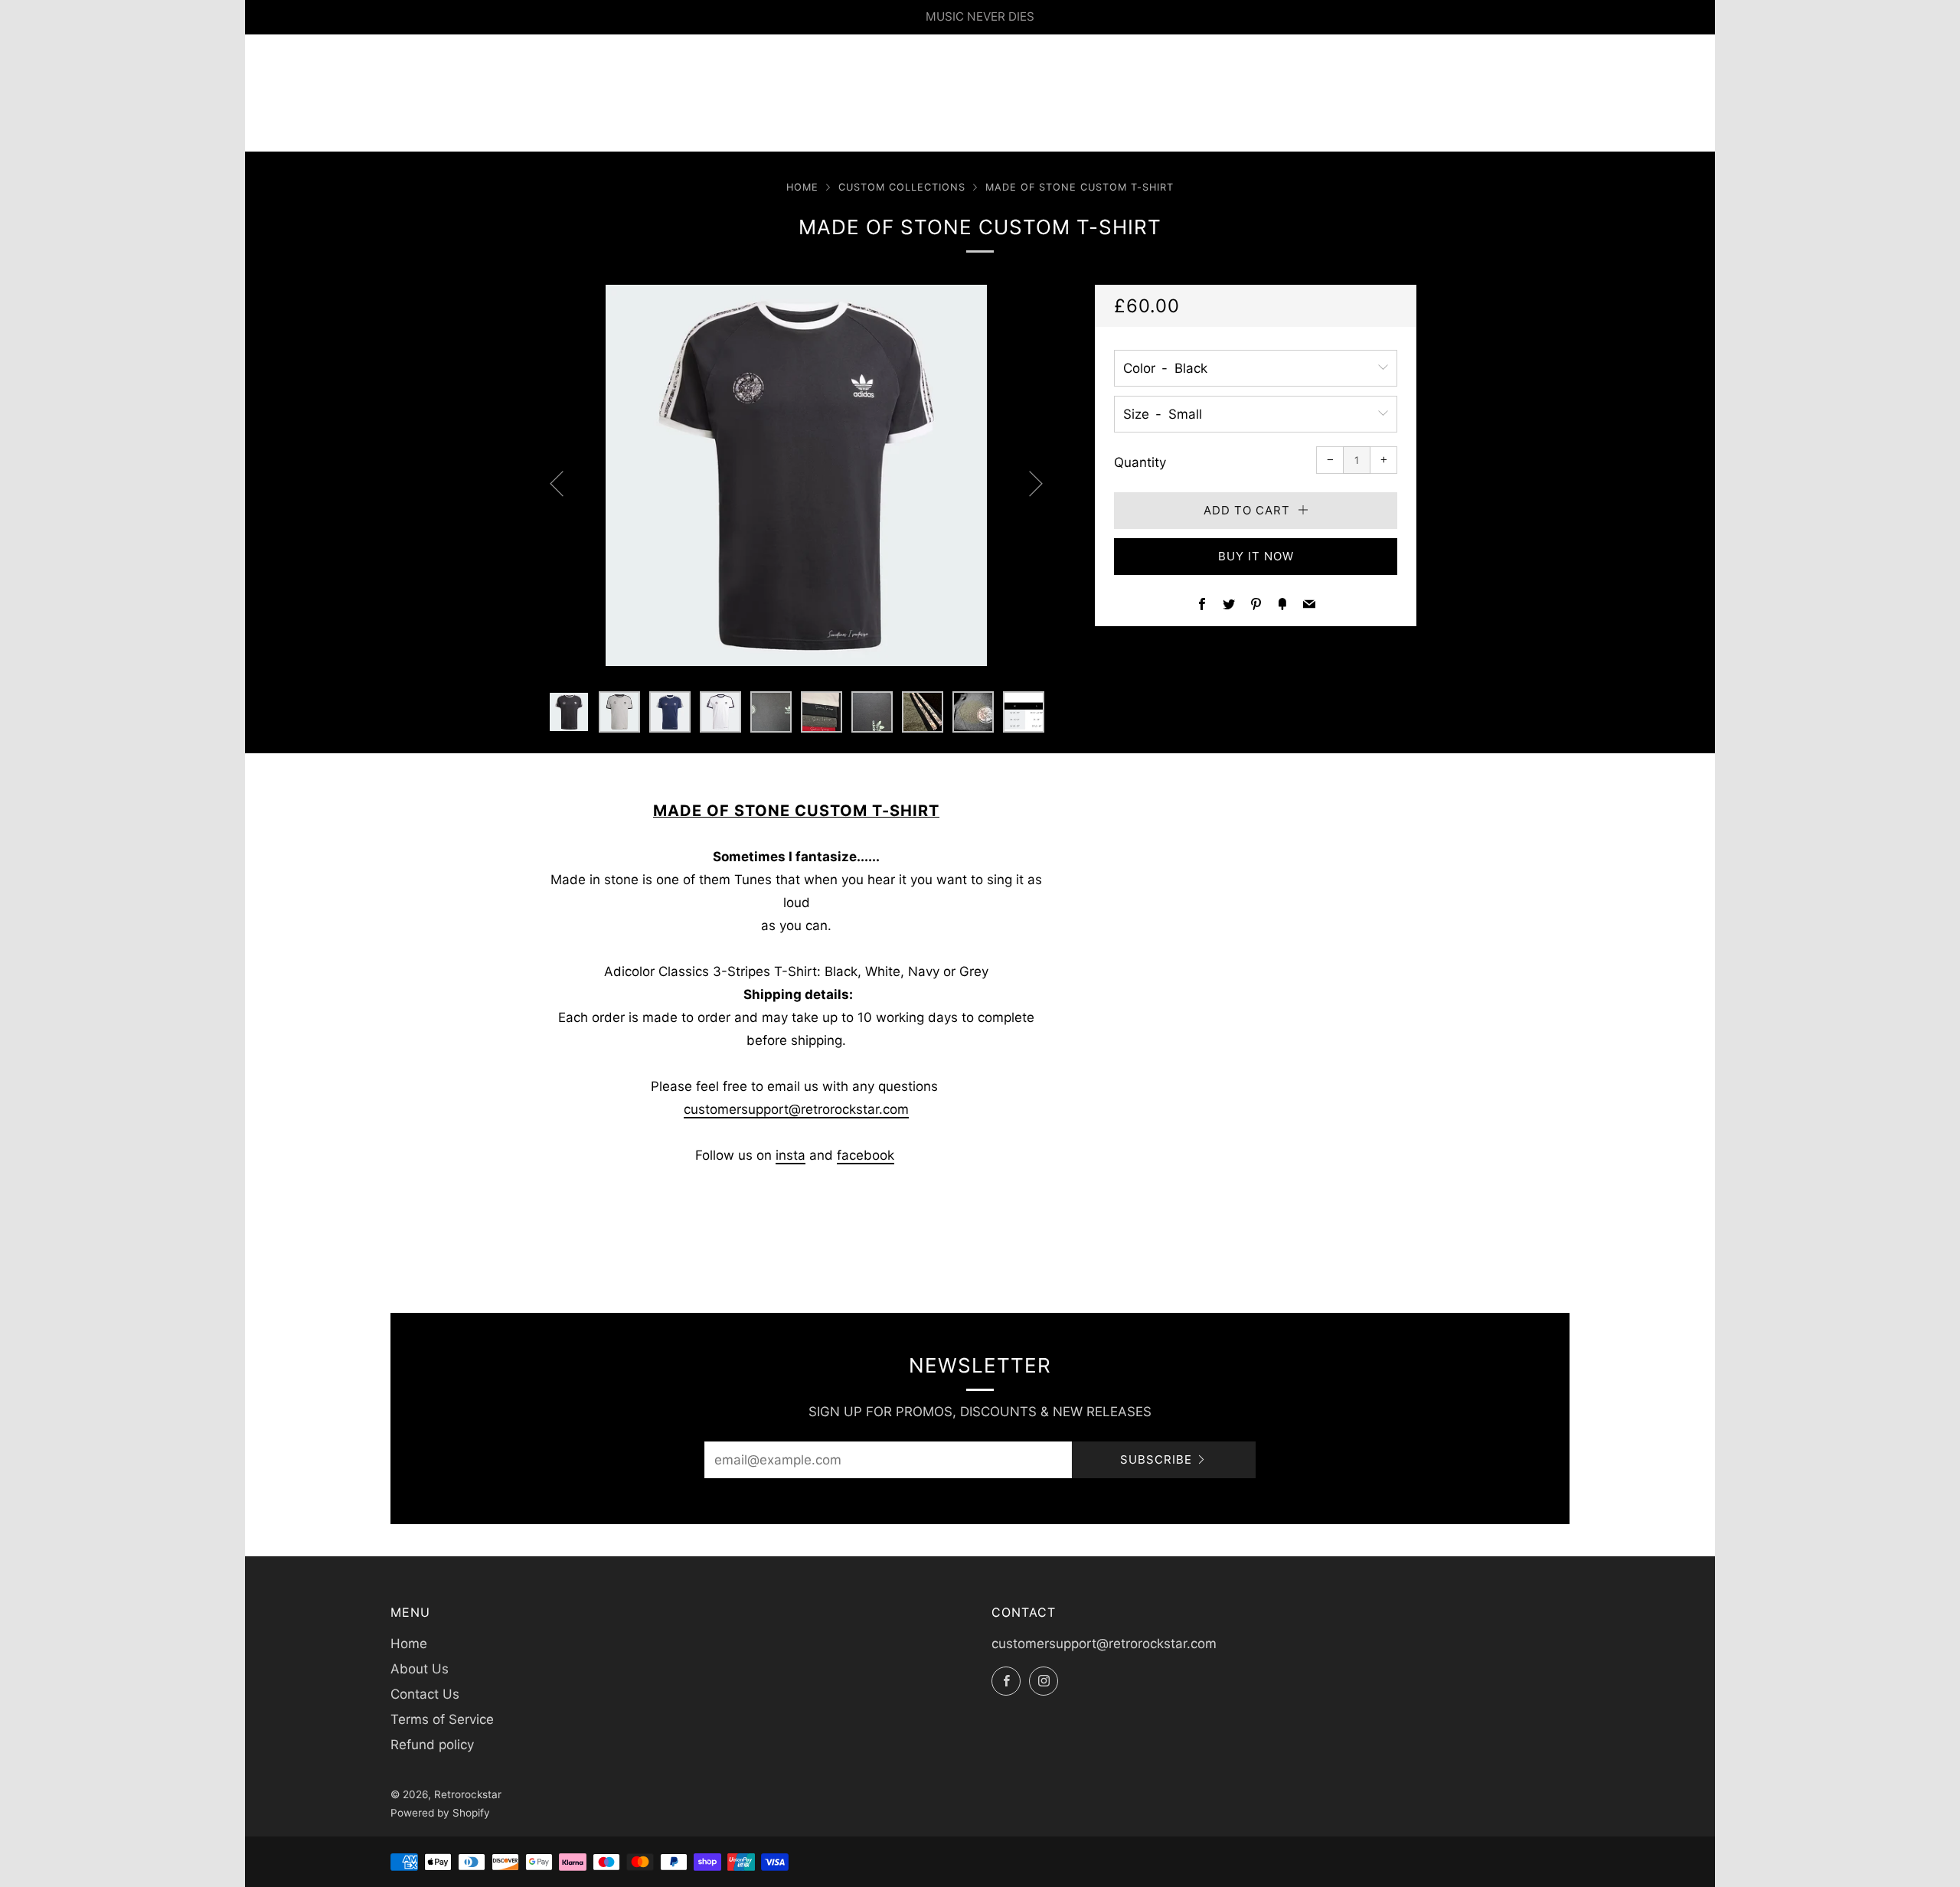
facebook (866, 1155)
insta (791, 1155)
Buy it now (1256, 556)
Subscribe (1156, 1459)
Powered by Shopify (440, 1813)
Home (802, 187)
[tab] (569, 712)
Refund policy (432, 1745)
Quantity (1140, 462)
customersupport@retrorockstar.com (796, 1109)
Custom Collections (902, 187)
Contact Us (425, 1694)
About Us (420, 1669)
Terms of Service (442, 1719)
